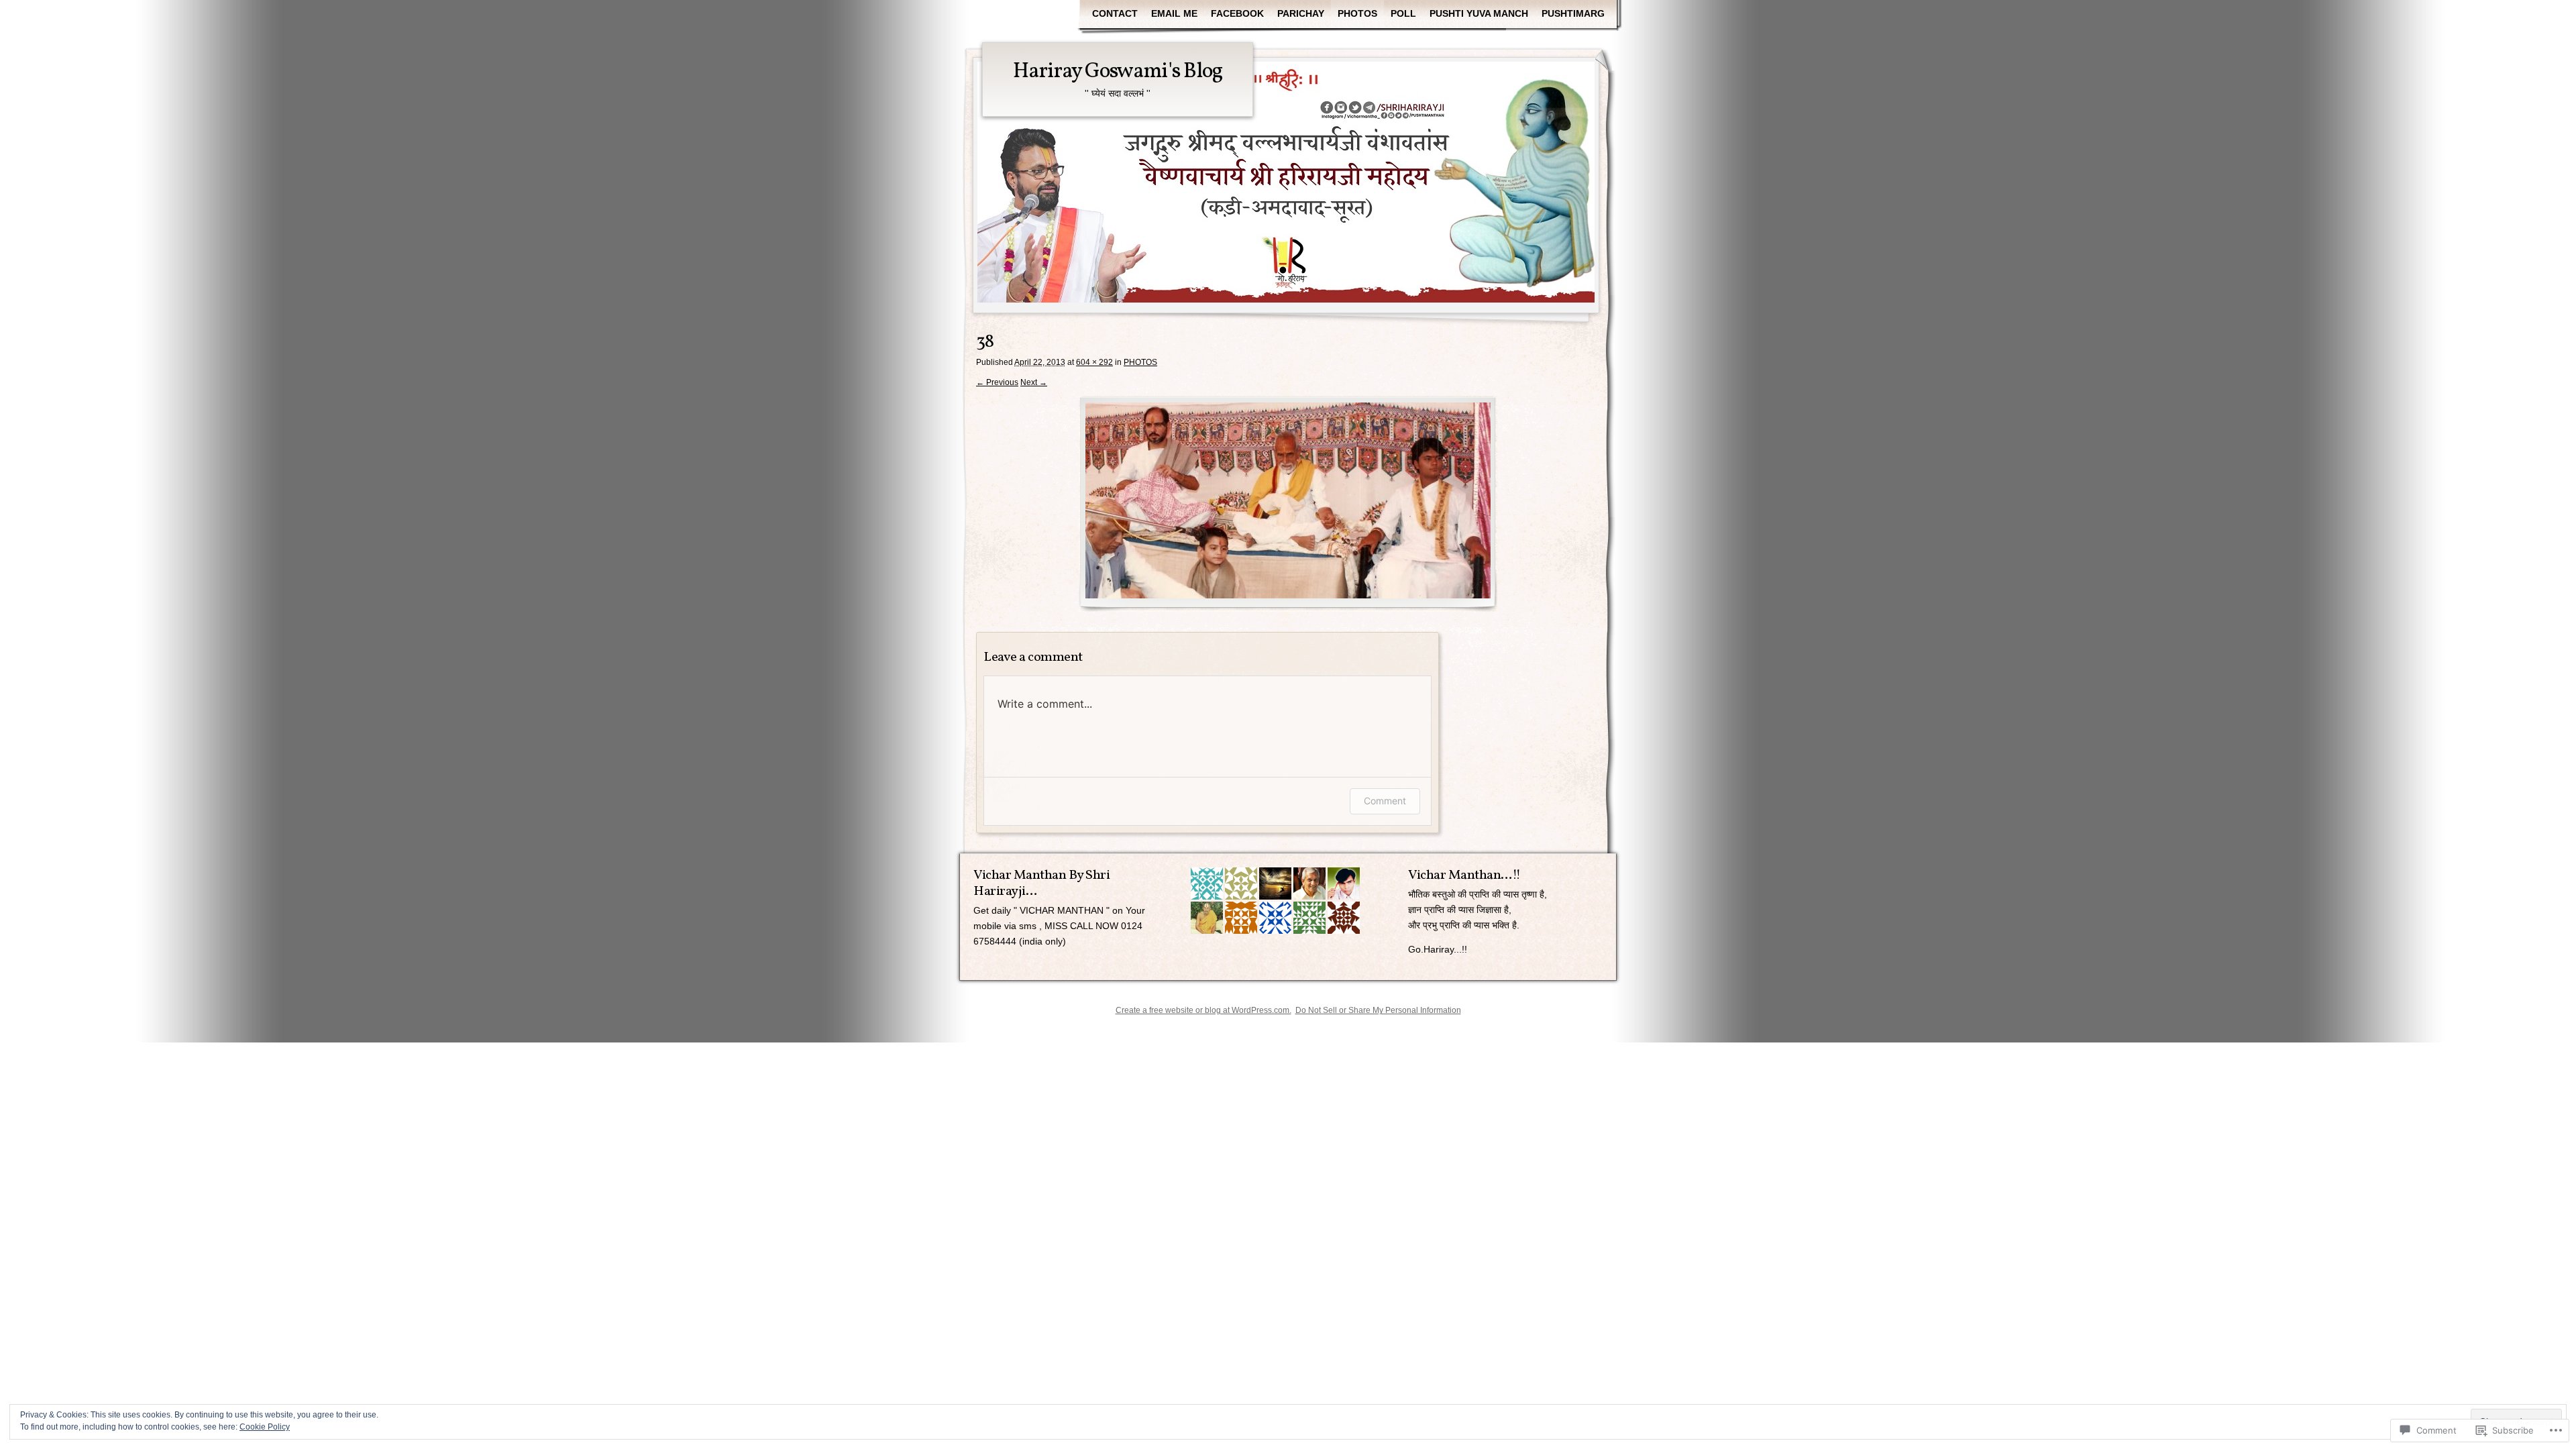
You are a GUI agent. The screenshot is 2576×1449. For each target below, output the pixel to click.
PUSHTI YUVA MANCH (1479, 13)
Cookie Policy (265, 1427)
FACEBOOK (1237, 13)
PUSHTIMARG (1573, 13)
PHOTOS (1357, 13)
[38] (1288, 504)
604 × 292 (1094, 362)
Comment (1385, 801)
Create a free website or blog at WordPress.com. (1203, 1010)
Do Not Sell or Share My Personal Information (1378, 1010)
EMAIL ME (1174, 13)
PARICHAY (1301, 13)
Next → (1034, 382)
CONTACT (1115, 13)
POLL (1403, 13)
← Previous (997, 382)
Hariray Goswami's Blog (1118, 72)
